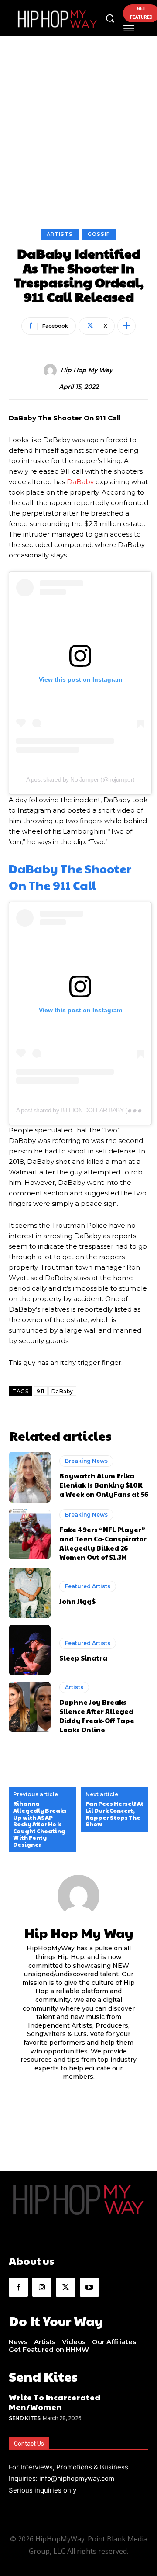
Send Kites (24, 2418)
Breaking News (86, 1461)
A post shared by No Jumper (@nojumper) (80, 779)
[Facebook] (18, 2287)
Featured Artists (88, 1586)
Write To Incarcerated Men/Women (55, 2402)
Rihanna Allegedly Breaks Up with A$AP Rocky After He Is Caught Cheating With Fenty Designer (40, 1824)
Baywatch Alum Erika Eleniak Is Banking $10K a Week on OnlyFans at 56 (104, 1485)
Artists (60, 234)
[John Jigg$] (30, 1593)
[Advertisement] (78, 145)
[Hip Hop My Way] (51, 370)
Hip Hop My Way (87, 370)
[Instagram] (42, 2287)
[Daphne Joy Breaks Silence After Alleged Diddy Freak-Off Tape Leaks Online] (30, 1707)
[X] (65, 2287)
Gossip (99, 234)
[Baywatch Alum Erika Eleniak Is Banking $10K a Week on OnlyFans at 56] (30, 1477)
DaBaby (80, 482)
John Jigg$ (77, 1601)
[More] (126, 326)
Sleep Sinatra (83, 1658)
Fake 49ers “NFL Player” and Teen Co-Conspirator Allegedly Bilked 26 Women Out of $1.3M (103, 1543)
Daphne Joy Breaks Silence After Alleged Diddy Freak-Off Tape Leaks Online (97, 1716)
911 (41, 1391)
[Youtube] (89, 2287)
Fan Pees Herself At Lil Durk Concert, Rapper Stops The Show (114, 1814)
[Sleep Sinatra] (30, 1650)
